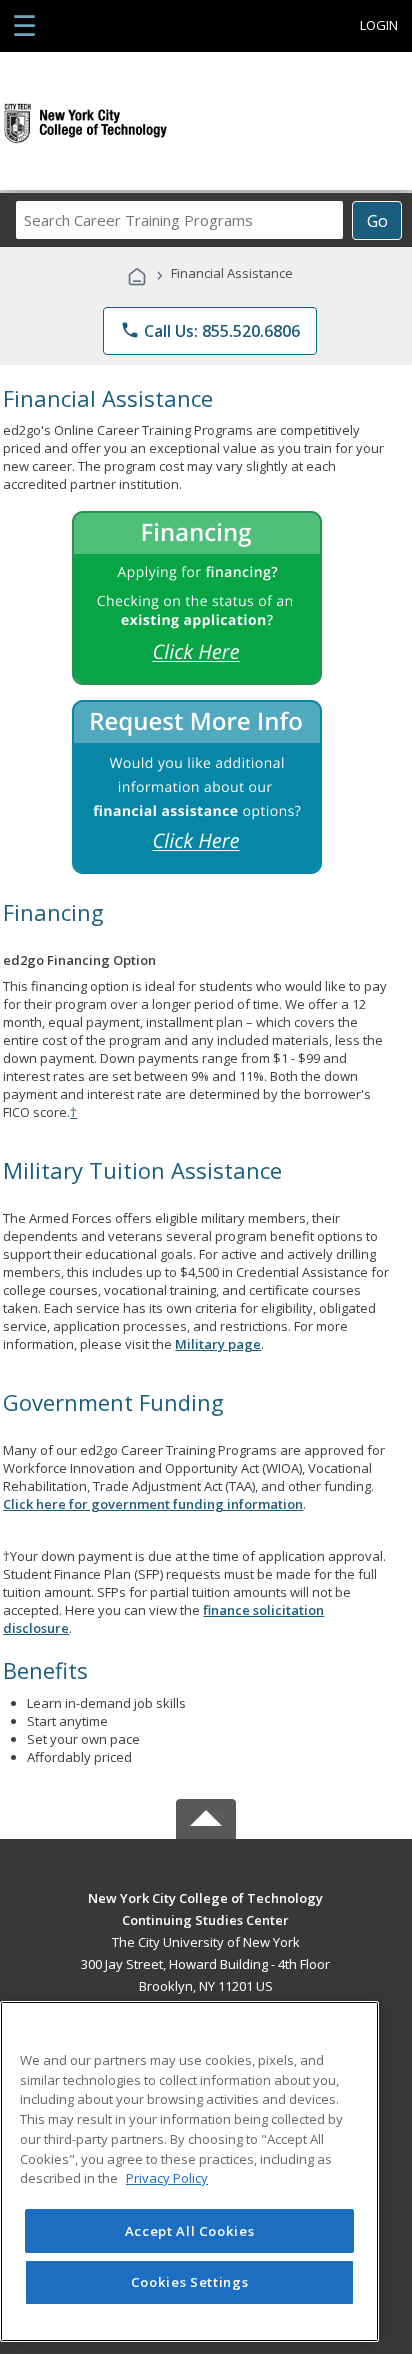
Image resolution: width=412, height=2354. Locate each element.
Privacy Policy (167, 2178)
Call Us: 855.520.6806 (210, 331)
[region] (189, 2171)
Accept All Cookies (190, 2231)
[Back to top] (206, 1896)
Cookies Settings (190, 2282)
